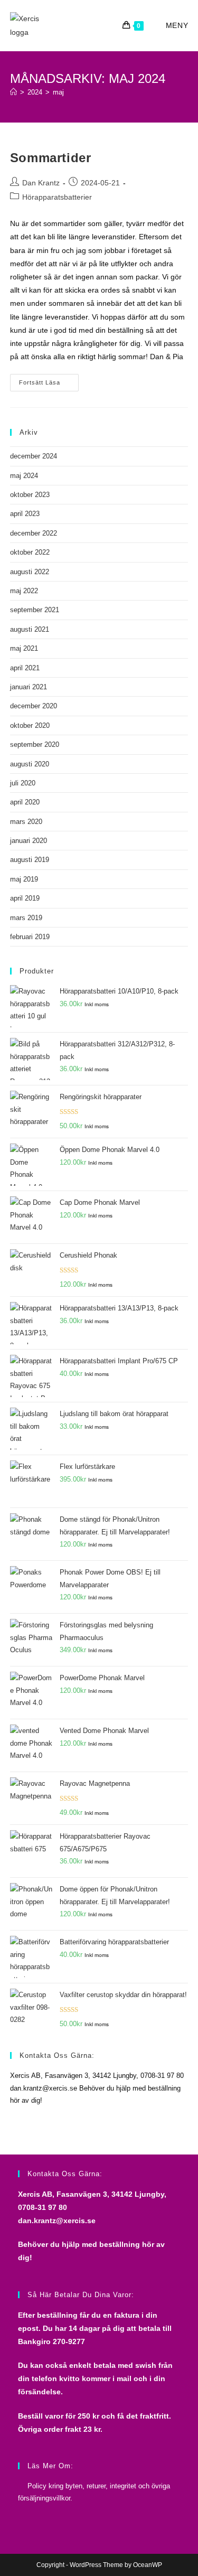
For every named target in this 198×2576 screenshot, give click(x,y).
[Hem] (13, 92)
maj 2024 (24, 476)
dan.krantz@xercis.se (57, 2221)
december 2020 (34, 706)
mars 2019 (26, 918)
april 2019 (25, 898)
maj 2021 (24, 648)
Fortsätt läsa (49, 383)
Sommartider (51, 158)
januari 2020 (29, 841)
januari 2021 (29, 687)
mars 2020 (26, 822)
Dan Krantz (41, 183)
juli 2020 (23, 783)
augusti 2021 (30, 629)
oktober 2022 (30, 552)
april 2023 (25, 514)
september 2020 (35, 744)
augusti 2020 (30, 764)
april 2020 (25, 802)
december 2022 (34, 533)
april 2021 (25, 668)
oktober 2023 (30, 495)
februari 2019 (30, 937)
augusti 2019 (30, 860)
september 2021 (35, 610)
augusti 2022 (30, 572)
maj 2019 (24, 879)
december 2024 (34, 456)
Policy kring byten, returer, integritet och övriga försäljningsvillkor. (94, 2492)
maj (58, 92)
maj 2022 (24, 591)
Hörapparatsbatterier (57, 197)
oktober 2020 (30, 725)
